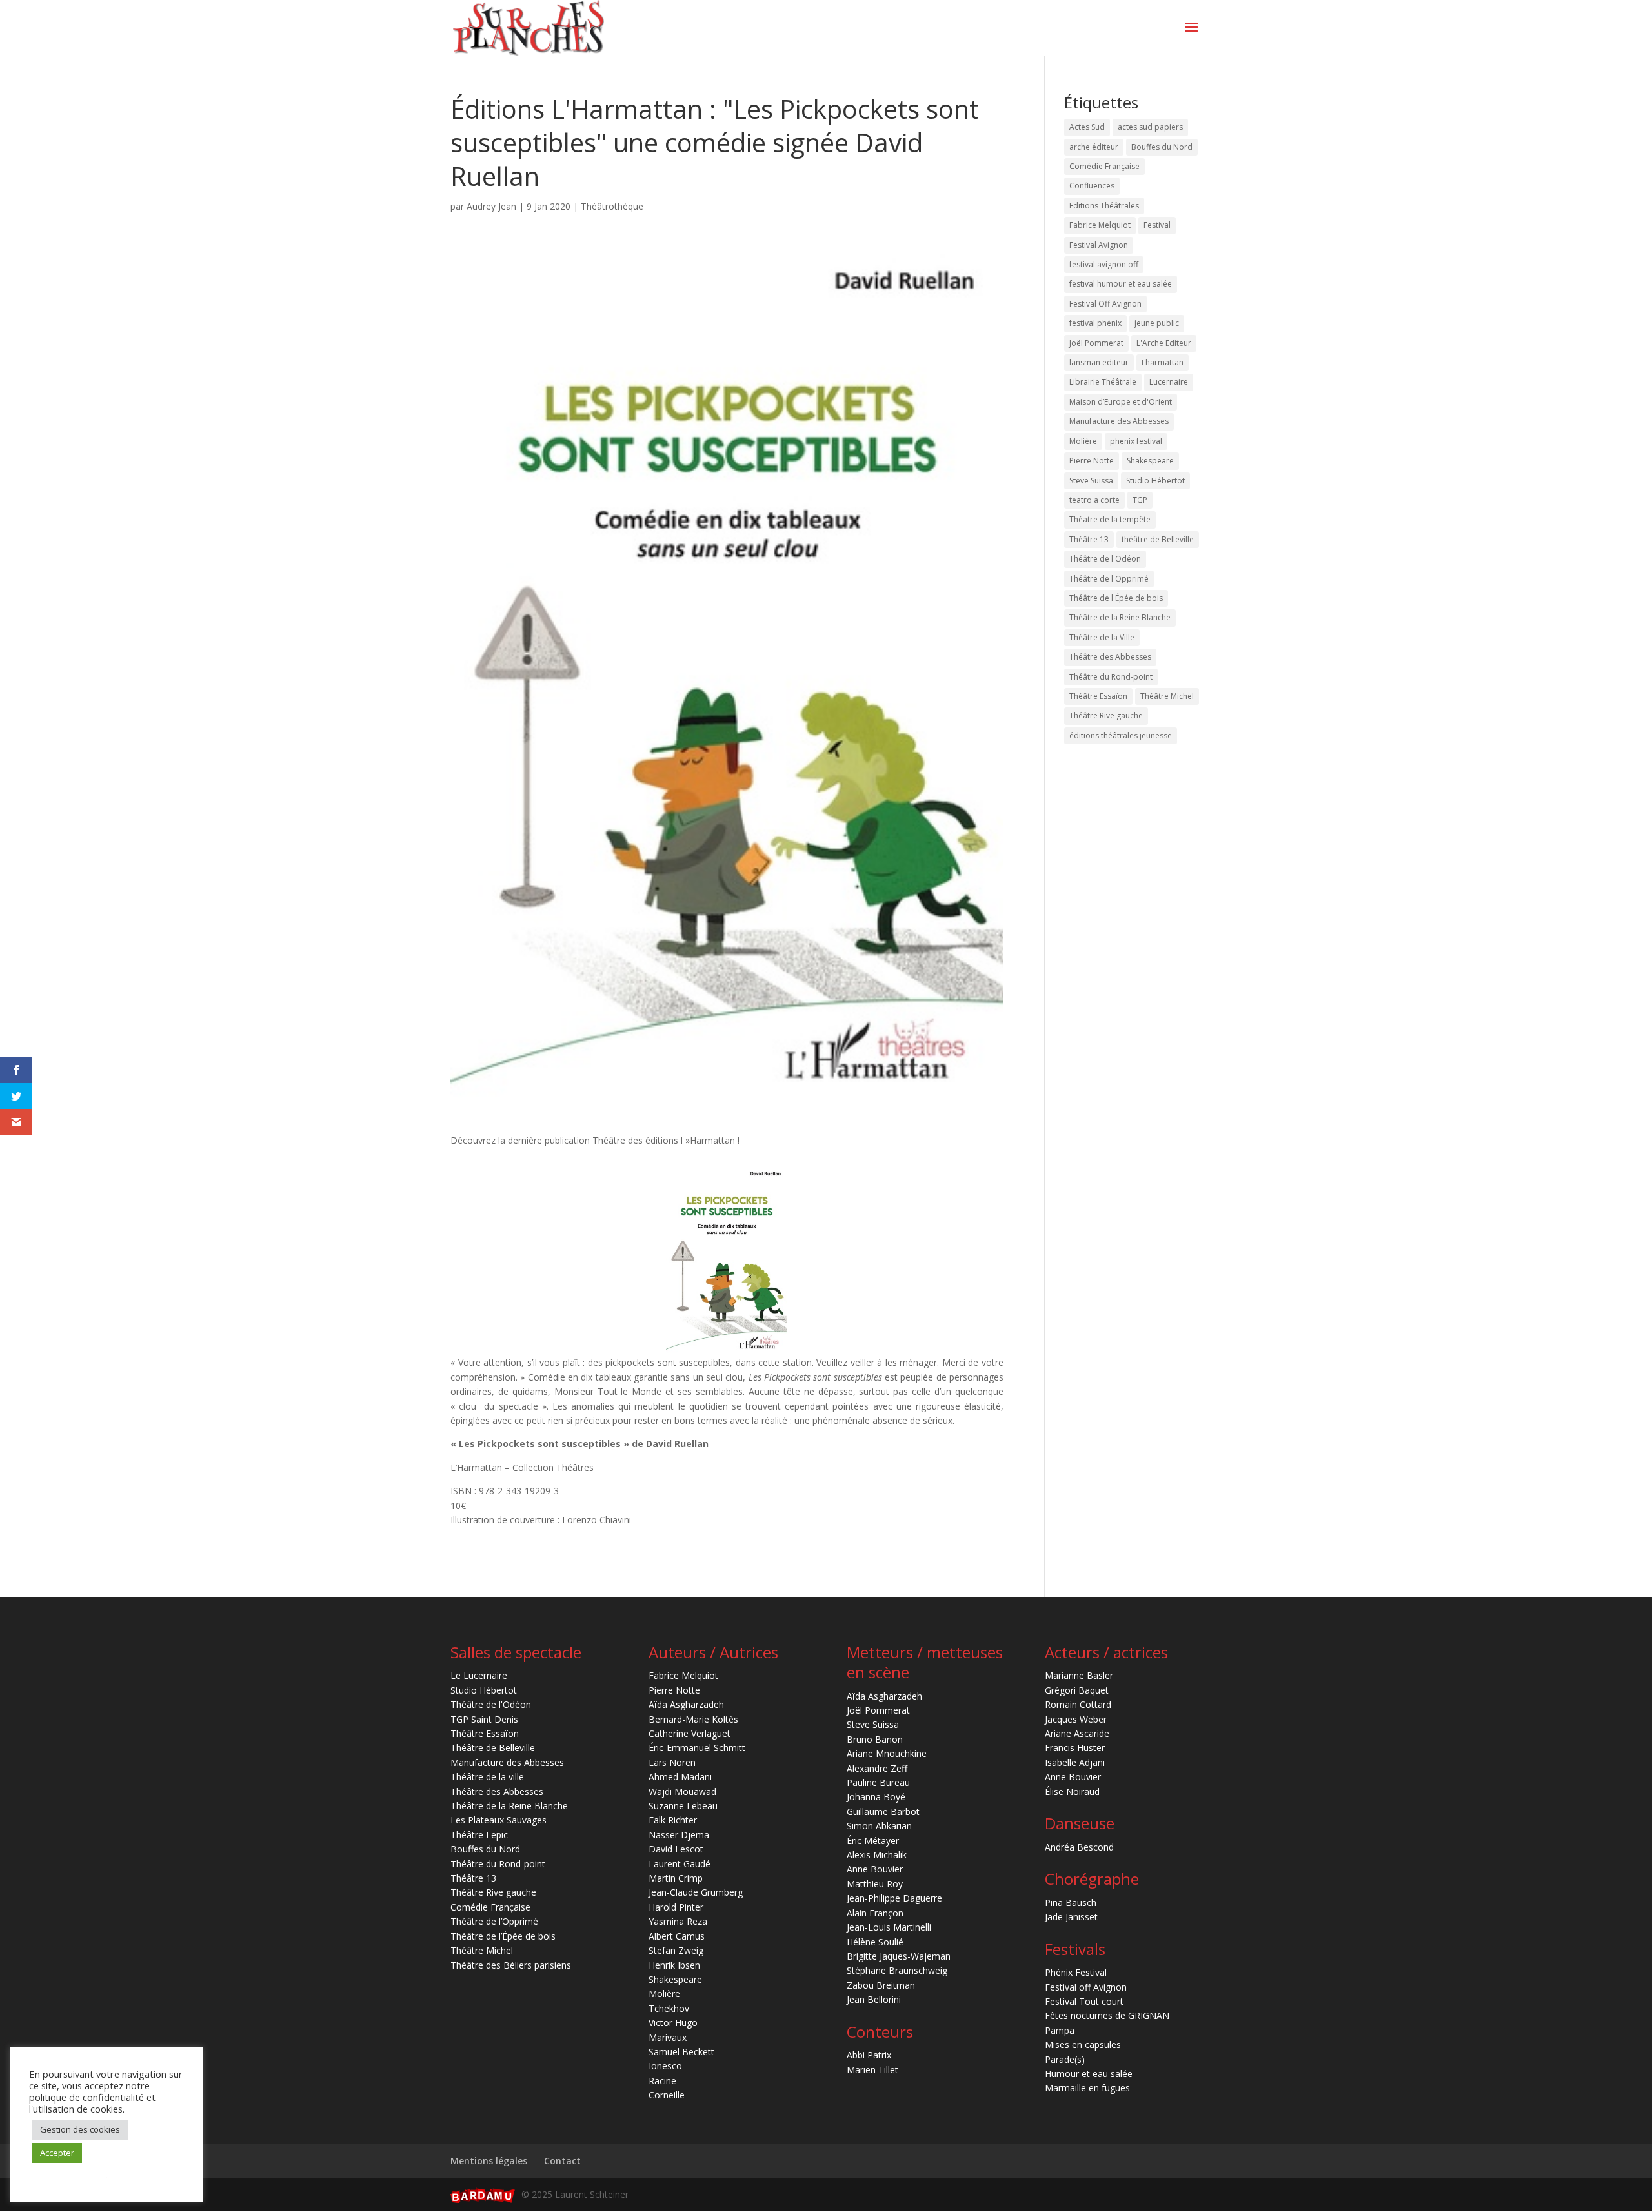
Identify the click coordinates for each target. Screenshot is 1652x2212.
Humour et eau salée (1089, 2074)
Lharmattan (1163, 362)
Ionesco (665, 2066)
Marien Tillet (872, 2070)
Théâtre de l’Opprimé (494, 1921)
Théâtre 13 (1089, 539)
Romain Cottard (1078, 1704)
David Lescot (676, 1849)
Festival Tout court (1084, 2001)
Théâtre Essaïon (1098, 696)
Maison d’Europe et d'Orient (1121, 402)
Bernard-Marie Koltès (693, 1719)
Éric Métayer (873, 1841)
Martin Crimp (676, 1878)
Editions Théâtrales (1104, 206)
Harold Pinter (676, 1907)
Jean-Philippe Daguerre (894, 1898)
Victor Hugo (673, 2023)
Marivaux (668, 2037)
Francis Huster (1075, 1748)
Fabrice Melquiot (1100, 225)
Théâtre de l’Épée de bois (503, 1936)
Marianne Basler (1079, 1675)
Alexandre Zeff (877, 1768)
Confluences (1092, 186)
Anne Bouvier (875, 1869)
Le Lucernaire (479, 1675)
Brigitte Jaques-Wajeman (899, 1956)
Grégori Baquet (1077, 1690)
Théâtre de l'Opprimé (1109, 579)
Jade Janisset (1071, 1917)
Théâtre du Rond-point (1111, 677)
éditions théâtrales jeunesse (1121, 736)
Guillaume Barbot (883, 1811)
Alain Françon (875, 1913)
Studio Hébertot (1155, 481)
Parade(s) (1065, 2059)
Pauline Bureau (878, 1782)
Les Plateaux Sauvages (499, 1820)
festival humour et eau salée (1121, 284)
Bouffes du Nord (1162, 147)
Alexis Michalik (877, 1855)
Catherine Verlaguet (690, 1733)
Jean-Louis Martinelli (889, 1927)
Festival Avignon (1099, 245)
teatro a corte (1094, 500)
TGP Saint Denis (484, 1719)
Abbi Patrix (869, 2055)
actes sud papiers (1150, 127)
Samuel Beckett (681, 2052)
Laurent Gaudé (680, 1864)
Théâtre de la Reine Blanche (1120, 617)
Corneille (667, 2095)
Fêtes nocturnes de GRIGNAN (1107, 2015)
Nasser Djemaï (680, 1835)
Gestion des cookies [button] (80, 2129)
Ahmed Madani (680, 1777)
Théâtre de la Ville (1102, 637)
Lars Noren (672, 1762)
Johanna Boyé (876, 1797)
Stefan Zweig (676, 1950)
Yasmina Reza (678, 1921)
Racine (662, 2081)
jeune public (1157, 323)
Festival (1157, 225)
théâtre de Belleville (1158, 539)
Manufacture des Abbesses (1119, 421)
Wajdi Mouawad (682, 1791)
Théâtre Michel (1167, 696)
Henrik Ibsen (674, 1965)
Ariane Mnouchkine (887, 1753)
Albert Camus (677, 1936)
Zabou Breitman (881, 1985)
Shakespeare (1150, 461)
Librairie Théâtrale (1103, 382)
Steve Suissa (1091, 481)
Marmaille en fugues (1087, 2088)
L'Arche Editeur (1164, 343)
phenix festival (1136, 441)
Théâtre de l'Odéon (1105, 559)
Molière (1083, 441)
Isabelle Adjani (1075, 1762)
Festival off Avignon (1086, 1987)
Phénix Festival (1076, 1972)
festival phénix (1095, 323)
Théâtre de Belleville (493, 1748)
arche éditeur (1094, 147)
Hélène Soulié (875, 1942)
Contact (562, 2161)
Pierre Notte (1092, 461)
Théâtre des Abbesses (1110, 657)
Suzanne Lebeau (683, 1806)
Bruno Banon (875, 1739)
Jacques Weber (1076, 1719)
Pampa (1060, 2030)
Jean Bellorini (874, 1999)
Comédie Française (1104, 166)
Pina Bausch (1071, 1903)
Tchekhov (669, 2008)
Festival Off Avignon (1105, 304)
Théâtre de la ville (487, 1777)
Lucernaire (1169, 382)
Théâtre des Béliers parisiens (511, 1965)
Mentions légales (489, 2161)
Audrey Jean (491, 206)
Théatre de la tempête (1110, 519)
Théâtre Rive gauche (1106, 715)
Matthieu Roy (875, 1884)
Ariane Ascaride (1077, 1733)
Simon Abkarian (879, 1826)
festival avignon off (1104, 264)
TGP (1140, 500)
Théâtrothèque (612, 206)
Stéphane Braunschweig (897, 1970)
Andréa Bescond (1079, 1847)
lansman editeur (1099, 362)
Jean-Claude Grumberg (696, 1892)
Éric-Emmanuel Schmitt (697, 1748)
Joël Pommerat (1096, 343)
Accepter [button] (57, 2153)
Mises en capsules (1083, 2045)
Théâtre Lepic (479, 1835)
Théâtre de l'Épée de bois (1116, 598)
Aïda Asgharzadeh (686, 1704)
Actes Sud (1087, 127)
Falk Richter (673, 1820)
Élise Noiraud (1072, 1791)
